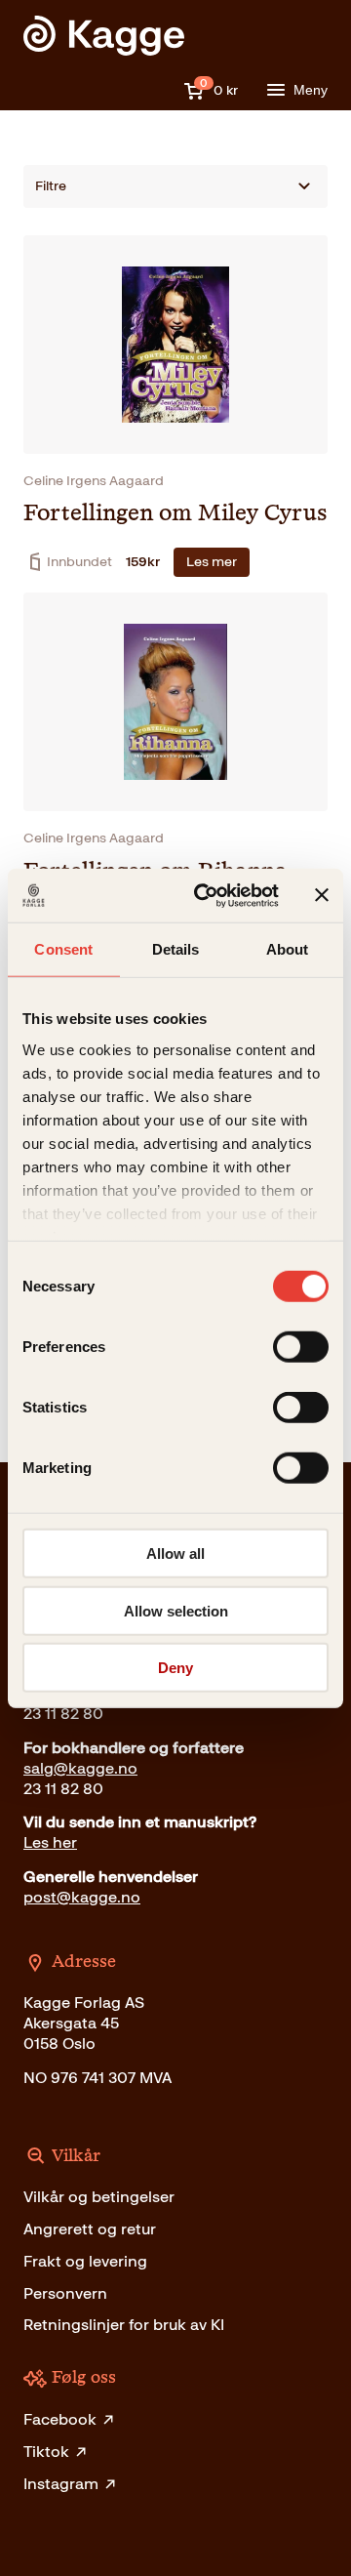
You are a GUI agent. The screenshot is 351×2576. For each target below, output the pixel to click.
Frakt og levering (85, 2261)
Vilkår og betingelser (99, 2197)
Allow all (175, 1554)
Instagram (61, 2484)
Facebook (60, 2419)
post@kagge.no (82, 1897)
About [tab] (288, 949)
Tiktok (46, 2452)
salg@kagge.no (80, 1768)
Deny (175, 1668)
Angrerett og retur (90, 2229)
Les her (50, 1842)
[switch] (301, 1347)
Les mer (212, 562)
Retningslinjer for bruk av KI (124, 2325)
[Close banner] (322, 895)
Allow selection (176, 1610)
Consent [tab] (63, 949)
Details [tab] (176, 949)
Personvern (65, 2293)
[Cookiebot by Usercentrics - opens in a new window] (206, 895)
